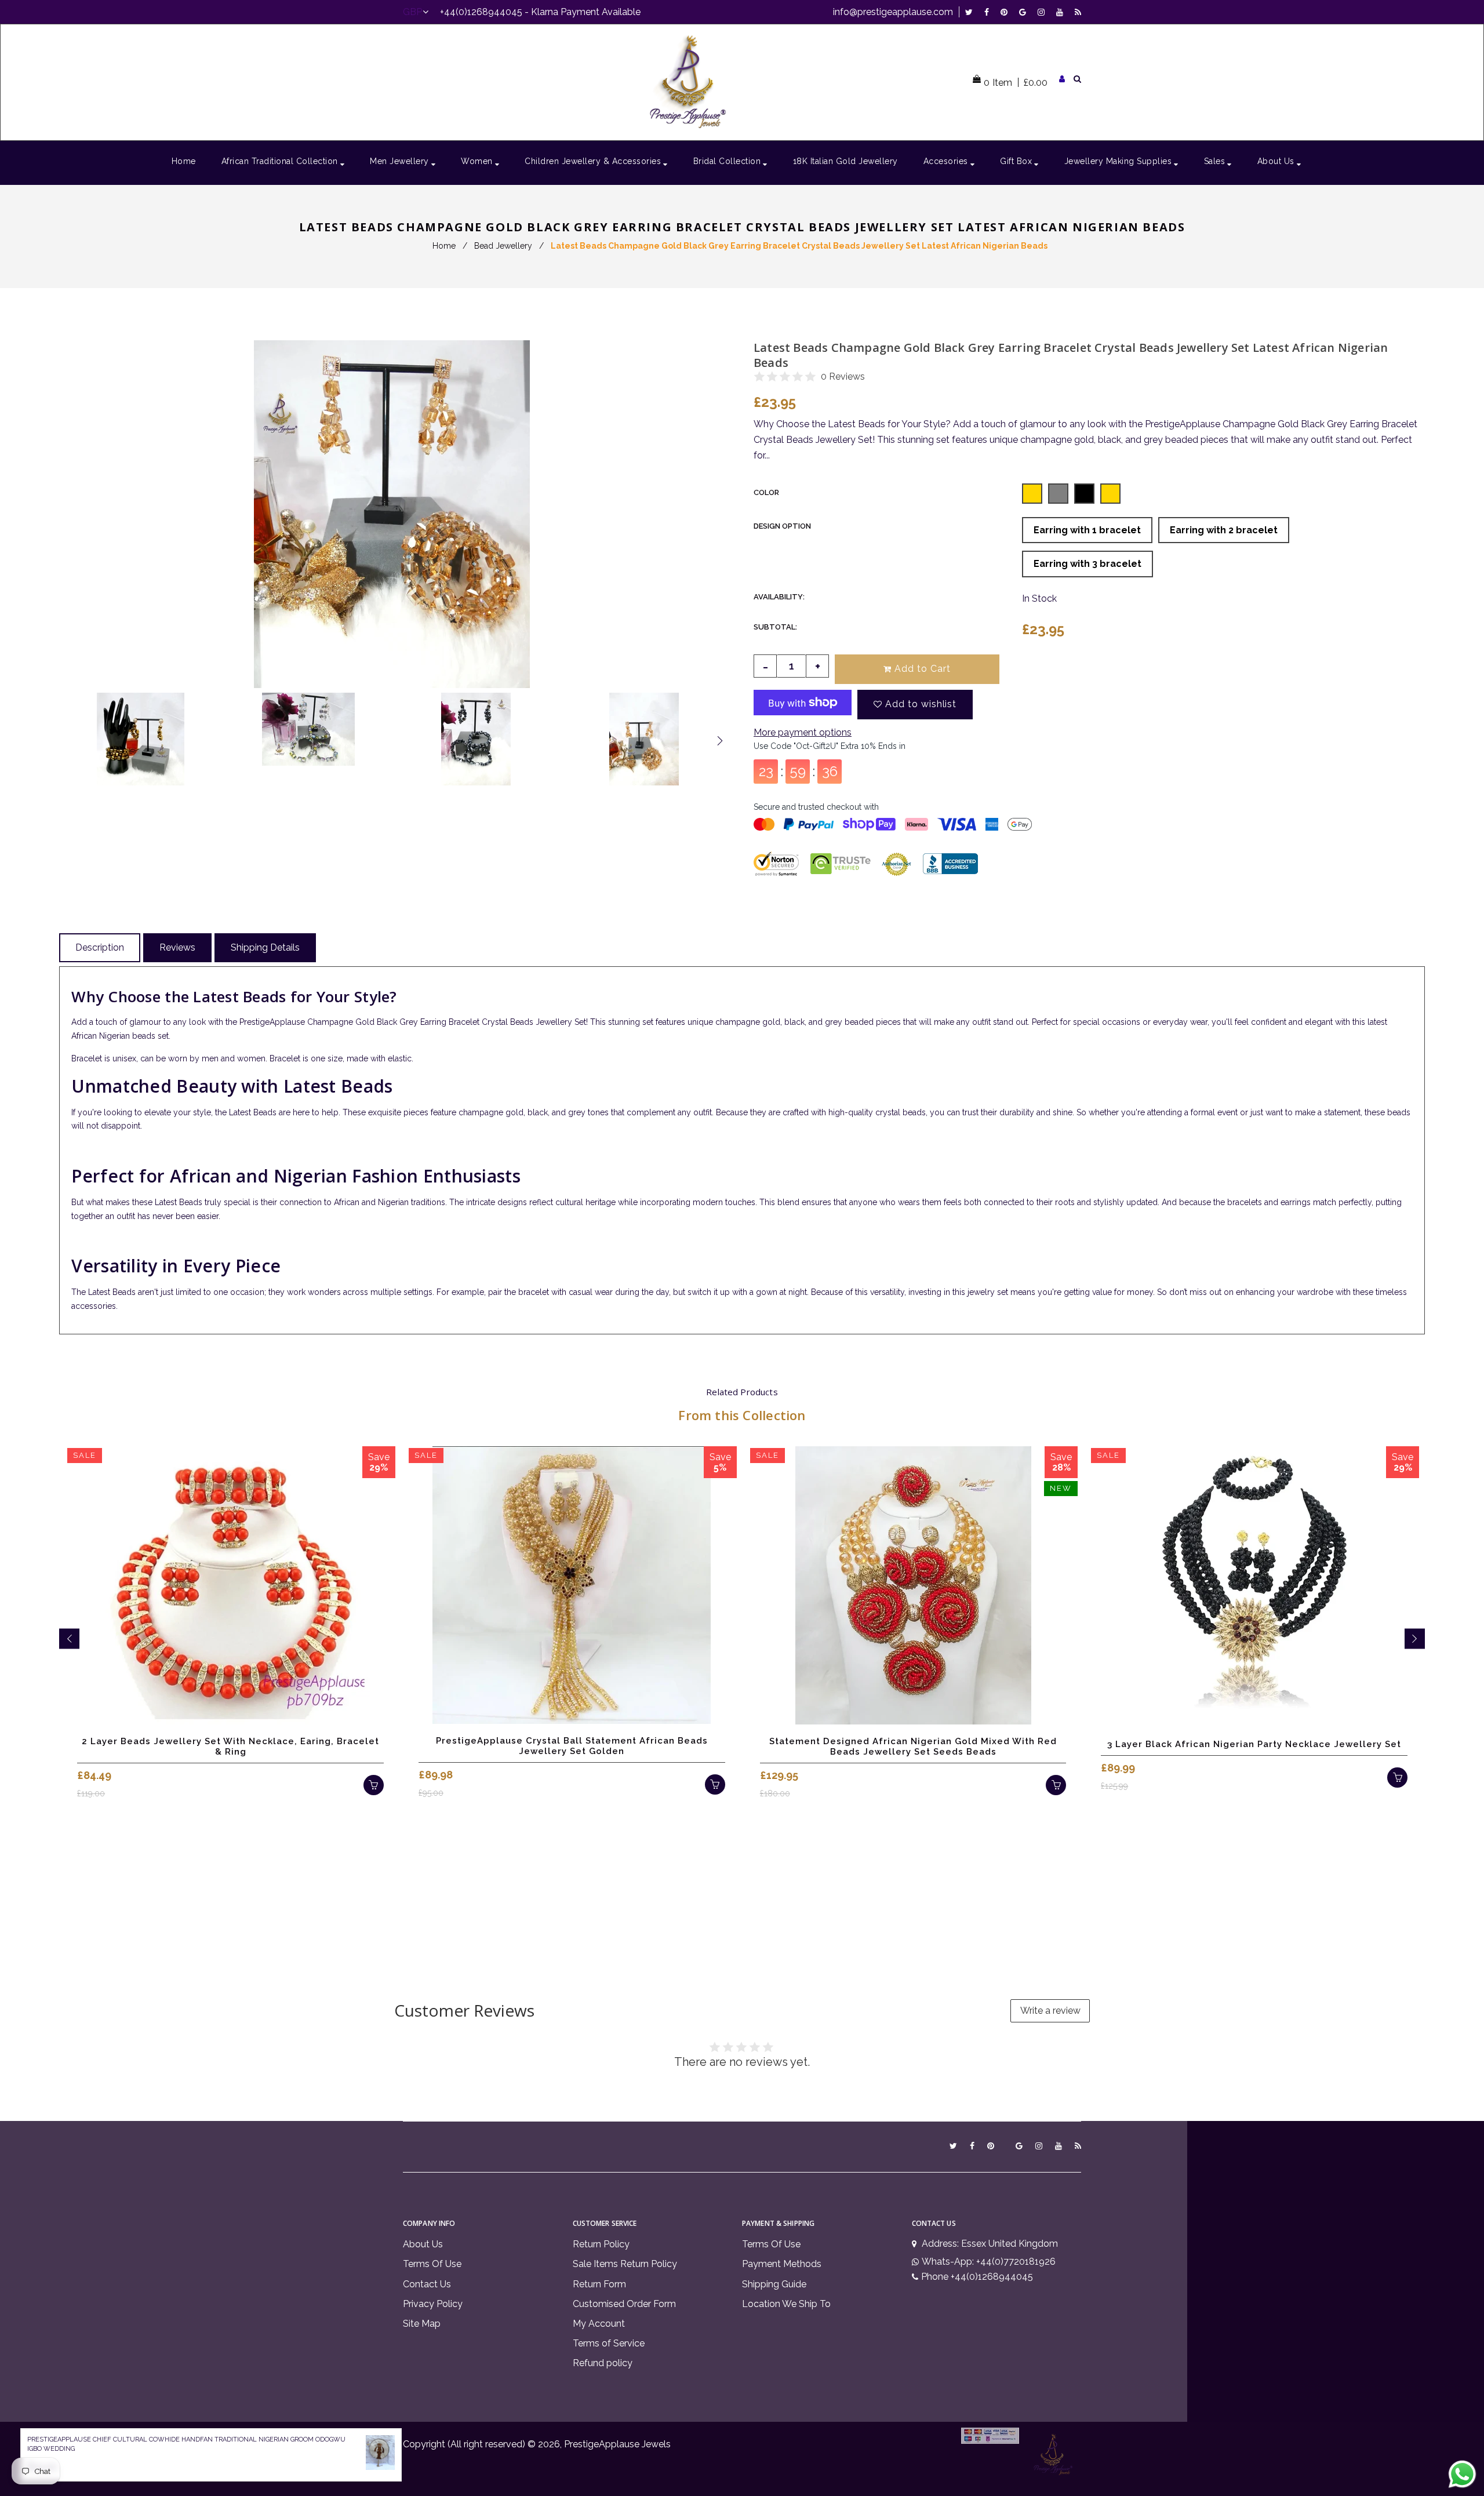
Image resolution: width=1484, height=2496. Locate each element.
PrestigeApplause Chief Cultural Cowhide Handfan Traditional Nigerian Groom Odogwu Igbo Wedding (186, 2444)
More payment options (803, 732)
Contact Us (427, 2284)
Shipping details (265, 947)
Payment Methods (782, 2264)
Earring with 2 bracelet (1224, 530)
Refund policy (603, 2363)
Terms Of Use (432, 2264)
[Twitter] (972, 12)
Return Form (599, 2284)
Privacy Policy (433, 2304)
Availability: (779, 597)
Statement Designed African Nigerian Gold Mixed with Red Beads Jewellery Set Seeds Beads (913, 1747)
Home (444, 246)
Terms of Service (609, 2343)
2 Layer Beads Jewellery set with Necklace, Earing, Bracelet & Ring (230, 1747)
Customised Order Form (624, 2304)
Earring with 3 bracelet (1087, 564)
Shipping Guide (774, 2284)
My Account (599, 2324)
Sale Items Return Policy (625, 2264)
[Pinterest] (1007, 12)
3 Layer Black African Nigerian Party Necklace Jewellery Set (1254, 1744)
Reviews (177, 947)
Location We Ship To (786, 2304)
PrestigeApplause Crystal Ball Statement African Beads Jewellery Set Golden (572, 1746)
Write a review (1050, 2011)
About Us (423, 2244)
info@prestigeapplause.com (893, 12)
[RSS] (1078, 12)
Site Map (422, 2324)
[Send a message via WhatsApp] (1462, 2474)
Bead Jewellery (503, 246)
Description (100, 947)
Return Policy (601, 2244)
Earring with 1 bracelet (1087, 530)
